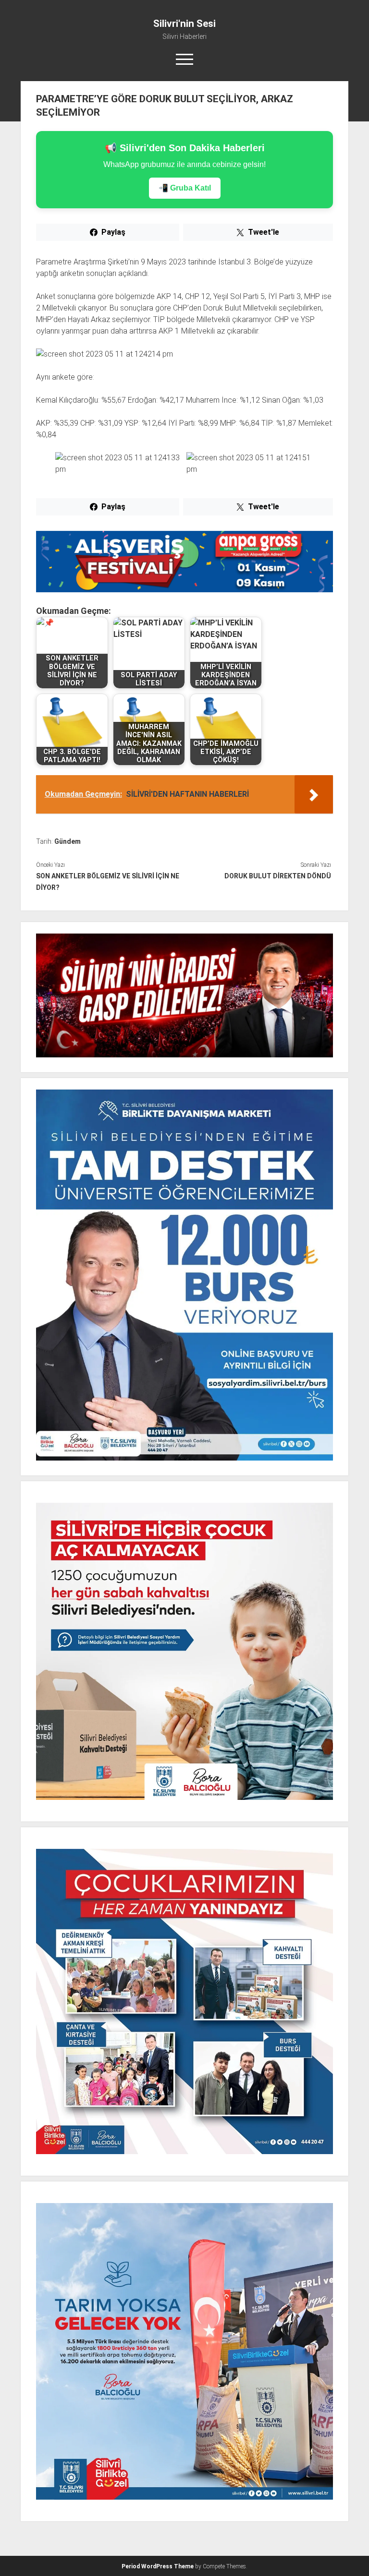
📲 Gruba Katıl (185, 188)
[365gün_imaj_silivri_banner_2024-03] (185, 590)
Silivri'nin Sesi (184, 24)
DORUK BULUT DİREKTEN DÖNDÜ (278, 876)
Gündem (68, 841)
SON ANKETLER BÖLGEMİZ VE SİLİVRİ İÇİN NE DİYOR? (108, 882)
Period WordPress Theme (158, 2566)
